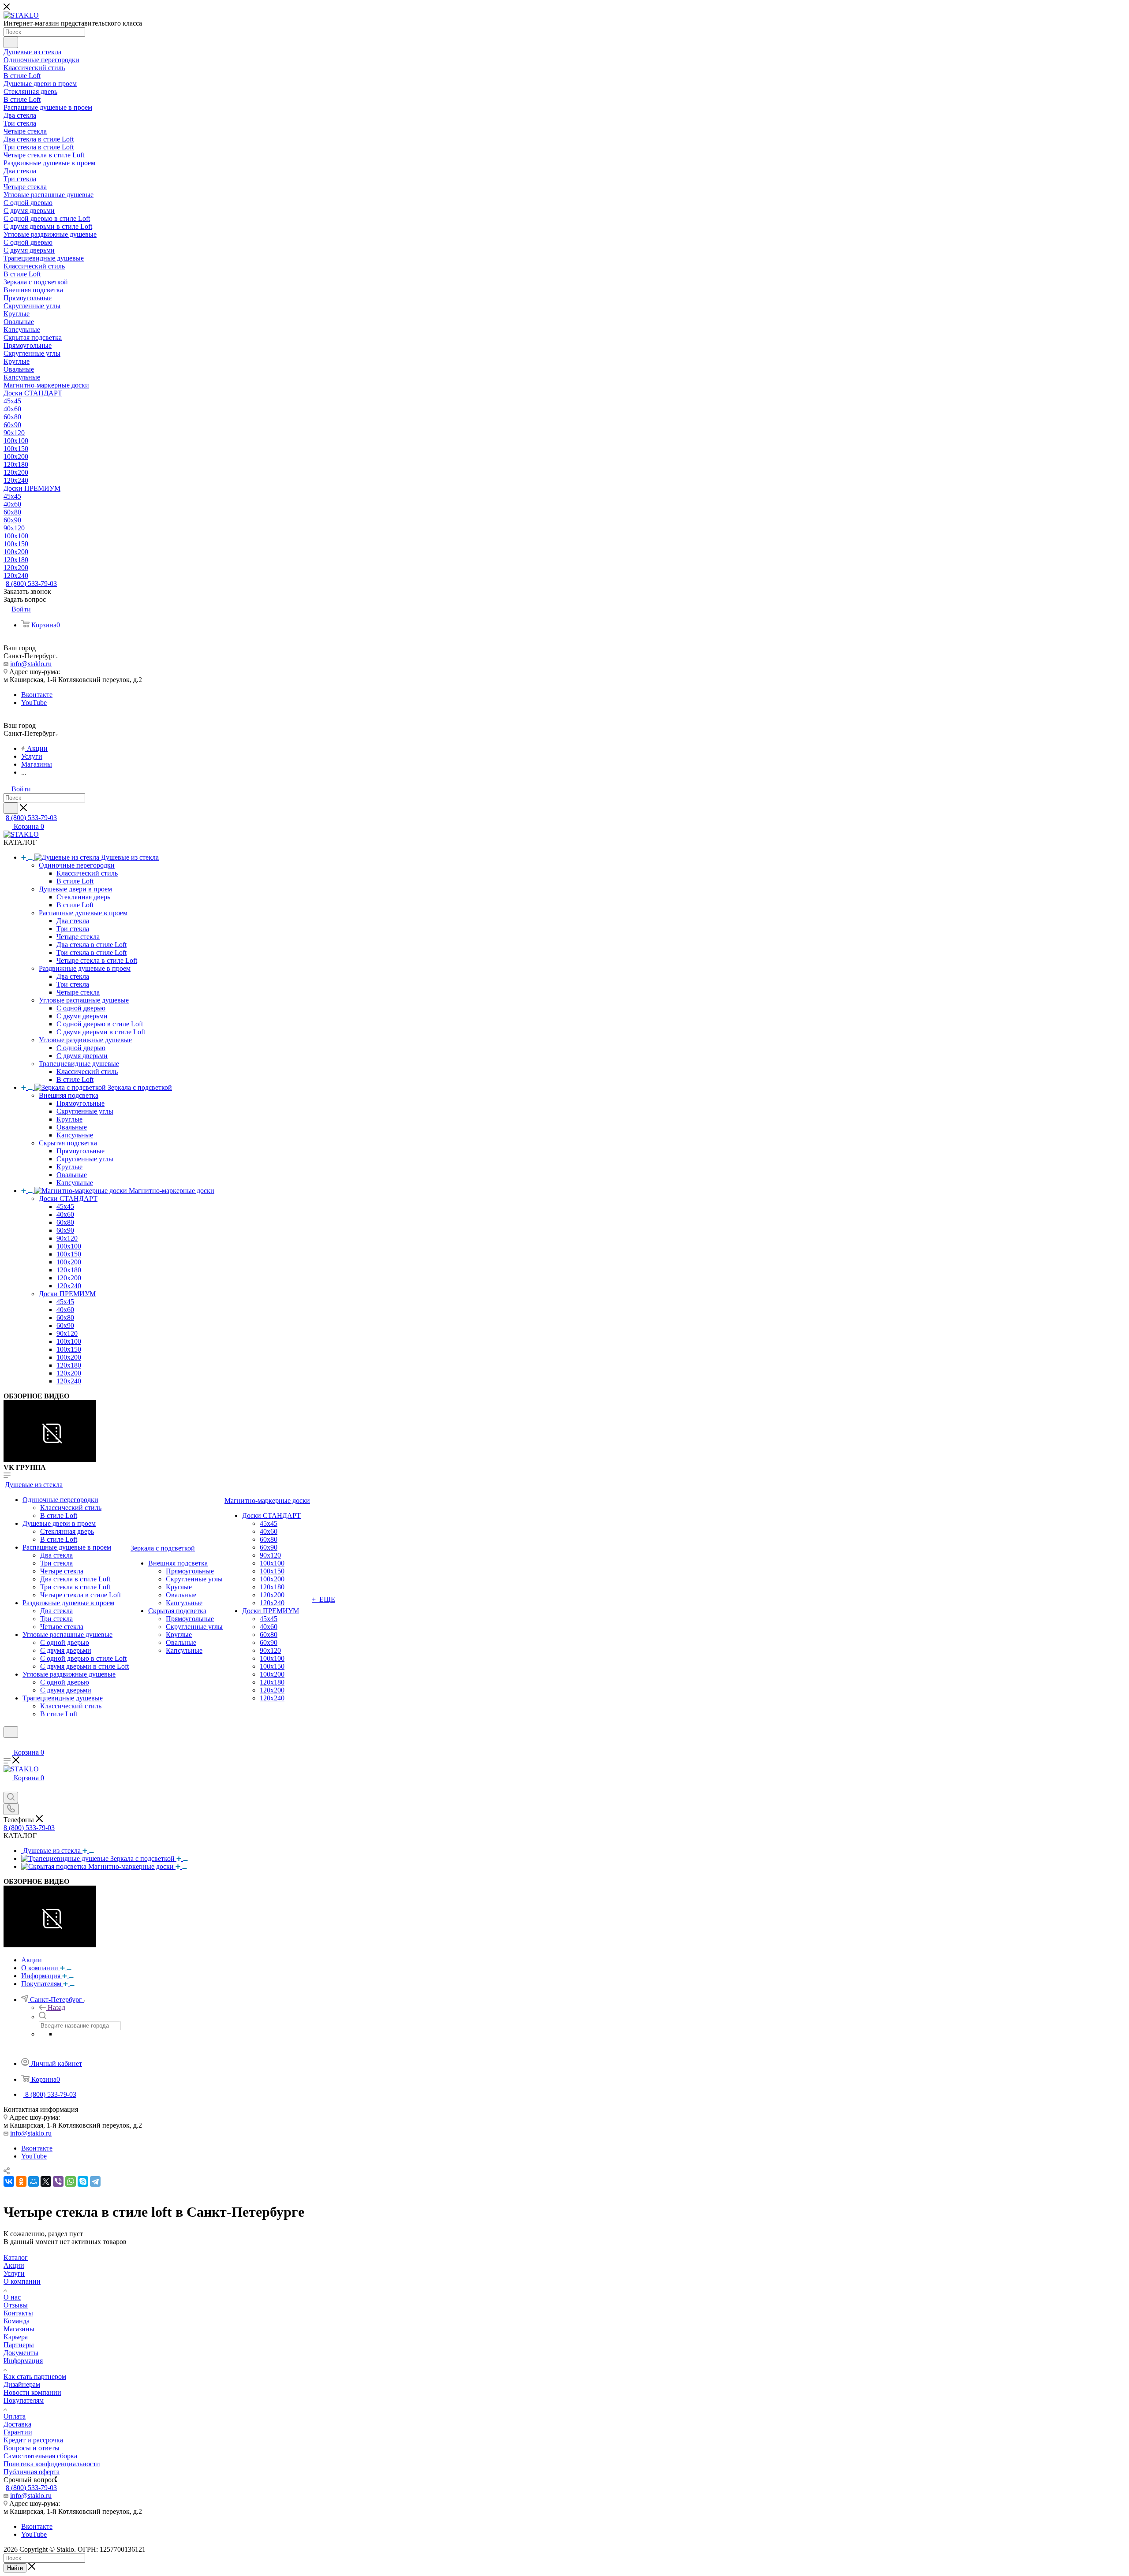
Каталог (16, 2257)
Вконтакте (37, 695)
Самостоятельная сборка (40, 2456)
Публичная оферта (32, 2472)
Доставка (17, 2424)
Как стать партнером (35, 2377)
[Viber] (58, 2181)
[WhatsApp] (71, 2181)
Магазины (19, 2329)
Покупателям (24, 2400)
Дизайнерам (22, 2384)
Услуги (14, 2273)
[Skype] (83, 2181)
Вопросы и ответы (32, 2448)
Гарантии (18, 2432)
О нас (12, 2297)
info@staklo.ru (31, 664)
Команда (17, 2321)
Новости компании (32, 2392)
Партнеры (19, 2345)
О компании (22, 2281)
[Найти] (11, 42)
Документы (21, 2353)
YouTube (34, 703)
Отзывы (16, 2305)
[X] (46, 2181)
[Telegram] (95, 2181)
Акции (14, 2265)
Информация (23, 2361)
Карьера (16, 2337)
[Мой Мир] (34, 2181)
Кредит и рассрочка (33, 2440)
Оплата (15, 2416)
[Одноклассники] (21, 2181)
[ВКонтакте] (9, 2181)
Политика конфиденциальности (52, 2464)
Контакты (18, 2313)
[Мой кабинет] (7, 1743)
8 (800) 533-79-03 (31, 583)
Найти (15, 2568)
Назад (56, 2007)
